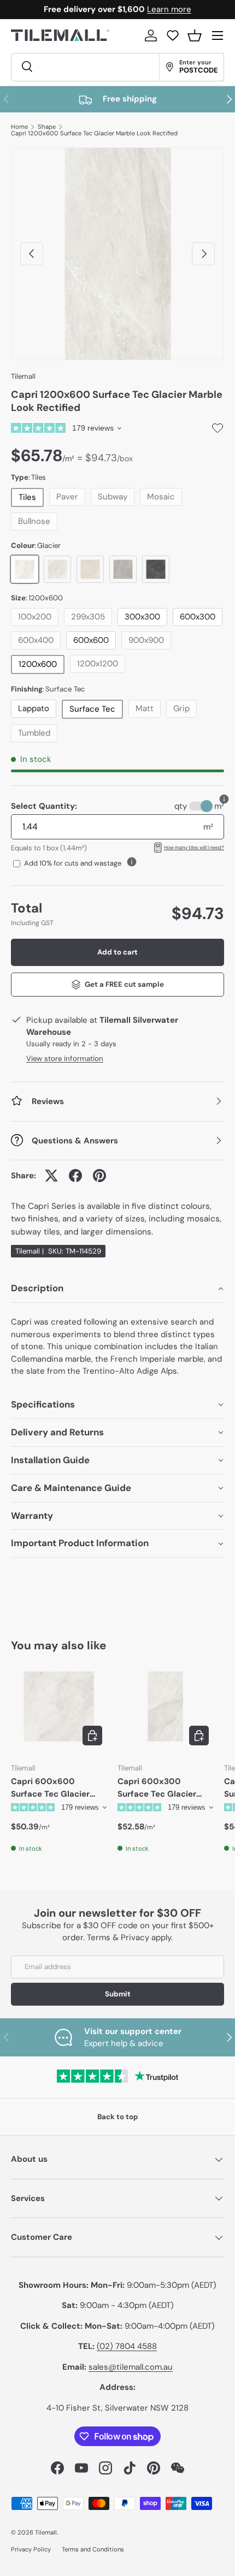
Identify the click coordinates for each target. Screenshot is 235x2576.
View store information (65, 1059)
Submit (118, 1994)
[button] (195, 35)
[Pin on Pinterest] (99, 1176)
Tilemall (23, 376)
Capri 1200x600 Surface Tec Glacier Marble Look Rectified (94, 133)
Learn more (169, 9)
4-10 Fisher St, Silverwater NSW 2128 (117, 2408)
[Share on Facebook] (75, 1176)
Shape (47, 127)
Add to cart (117, 952)
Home (19, 127)
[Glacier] (25, 569)
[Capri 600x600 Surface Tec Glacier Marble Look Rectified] (59, 1706)
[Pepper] (156, 569)
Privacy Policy (31, 2549)
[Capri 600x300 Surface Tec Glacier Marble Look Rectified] (165, 1706)
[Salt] (57, 569)
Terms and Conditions (93, 2549)
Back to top (118, 2117)
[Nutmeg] (90, 569)
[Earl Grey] (123, 569)
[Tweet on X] (51, 1176)
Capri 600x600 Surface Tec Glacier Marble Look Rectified (55, 1788)
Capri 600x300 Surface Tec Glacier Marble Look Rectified (161, 1788)
